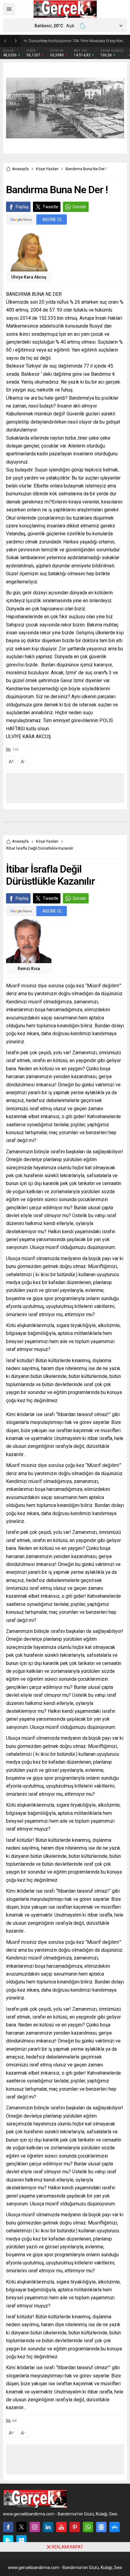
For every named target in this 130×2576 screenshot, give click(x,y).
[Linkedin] (48, 2527)
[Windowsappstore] (21, 2540)
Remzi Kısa (29, 969)
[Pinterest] (75, 2527)
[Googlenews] (101, 2527)
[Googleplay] (8, 2540)
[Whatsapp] (88, 2527)
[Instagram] (35, 2527)
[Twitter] (21, 2527)
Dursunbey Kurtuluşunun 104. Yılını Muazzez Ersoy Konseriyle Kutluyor (78, 41)
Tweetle (50, 207)
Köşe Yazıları (47, 169)
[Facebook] (8, 2527)
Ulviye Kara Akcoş (29, 277)
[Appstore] (115, 2527)
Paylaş (22, 207)
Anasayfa (20, 169)
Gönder (80, 207)
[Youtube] (61, 2527)
